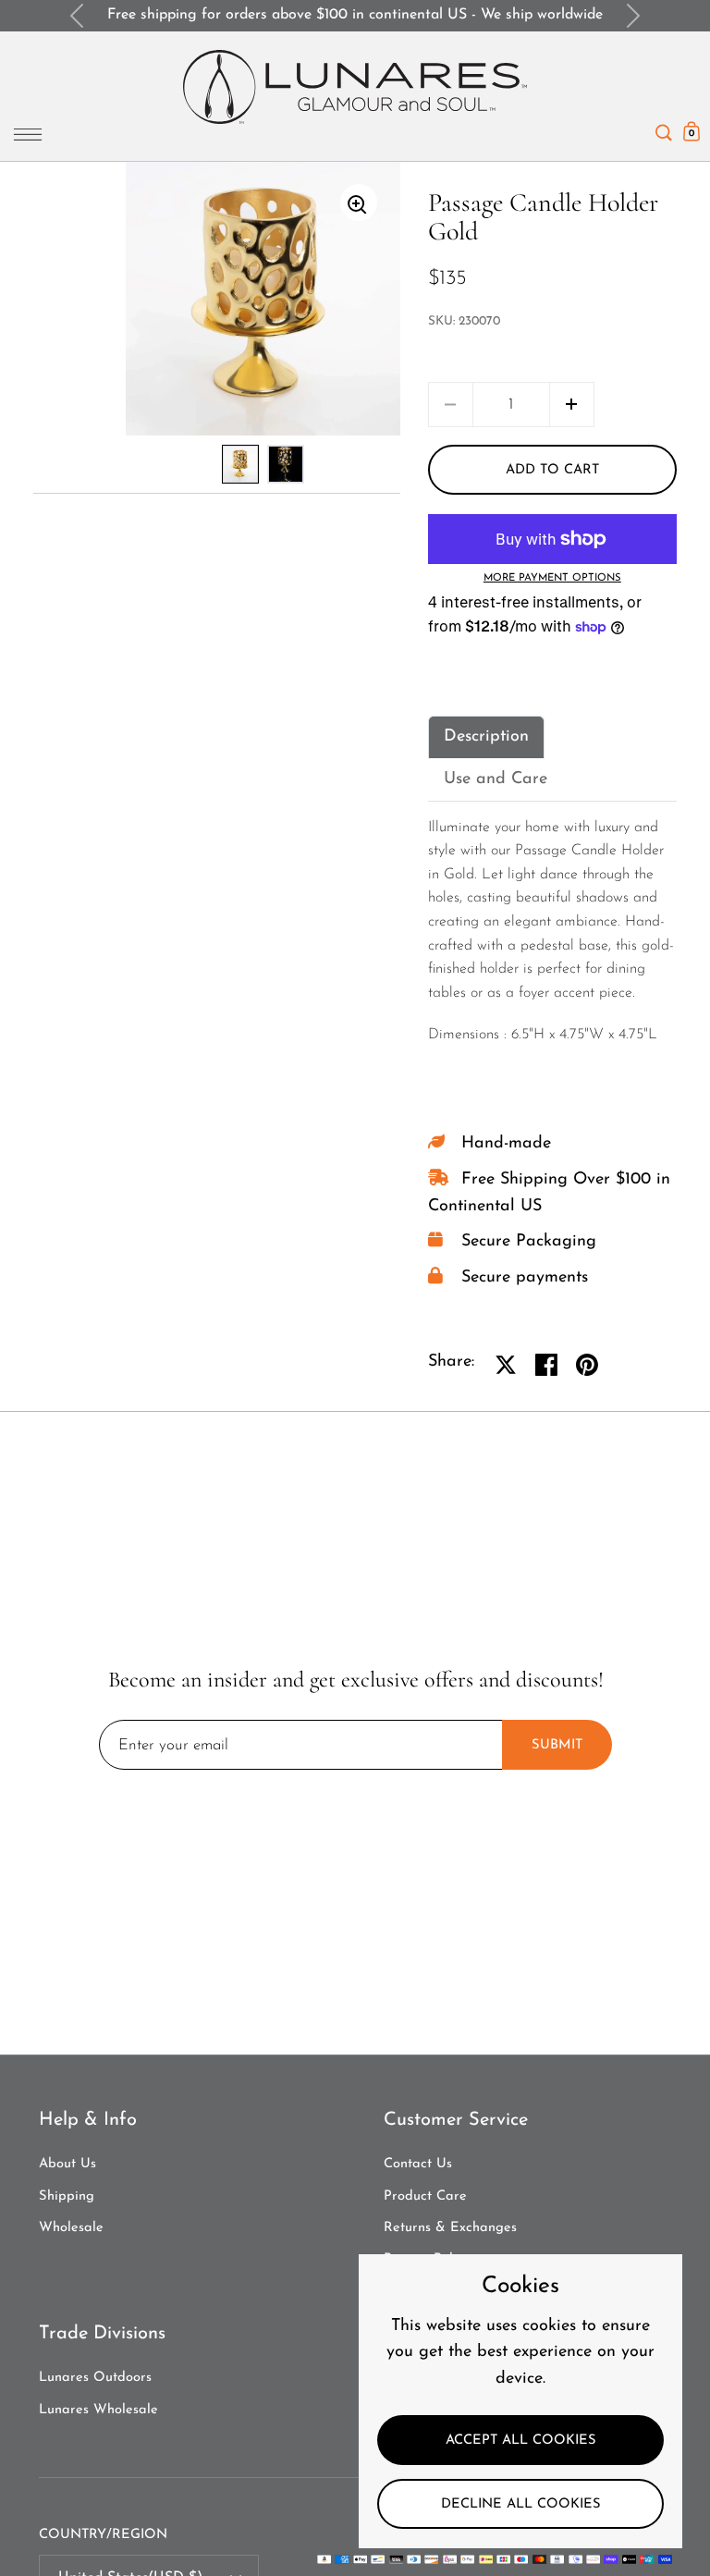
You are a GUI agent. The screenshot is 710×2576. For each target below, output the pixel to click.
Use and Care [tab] (496, 779)
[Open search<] (664, 128)
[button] (572, 405)
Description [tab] (486, 737)
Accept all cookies (521, 2441)
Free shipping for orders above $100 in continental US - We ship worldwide (355, 15)
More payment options (552, 578)
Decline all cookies (521, 2504)
